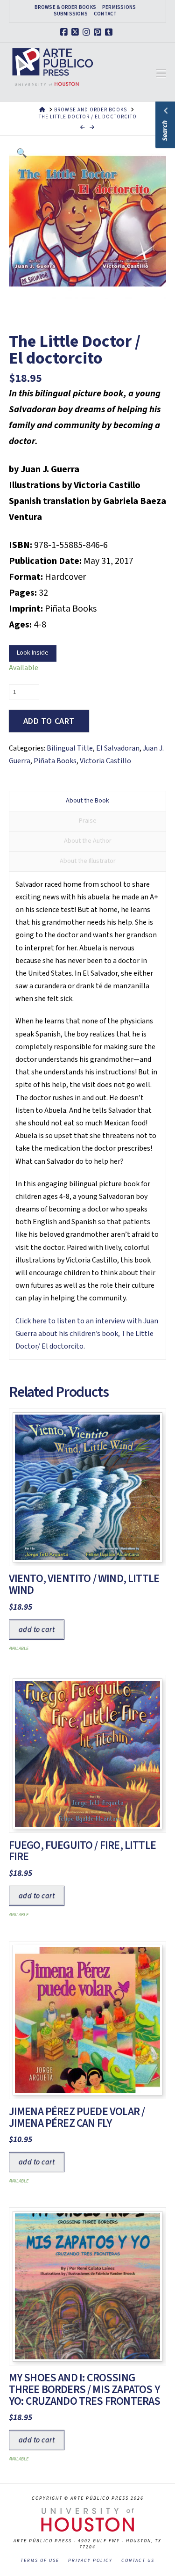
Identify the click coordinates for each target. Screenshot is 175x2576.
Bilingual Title (70, 748)
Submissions (71, 14)
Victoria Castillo (105, 761)
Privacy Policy (90, 2561)
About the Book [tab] (87, 801)
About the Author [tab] (88, 841)
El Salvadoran (118, 748)
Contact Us (138, 2561)
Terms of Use (40, 2561)
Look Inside (33, 653)
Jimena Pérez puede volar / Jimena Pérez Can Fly (77, 2117)
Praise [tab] (88, 821)
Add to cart (49, 721)
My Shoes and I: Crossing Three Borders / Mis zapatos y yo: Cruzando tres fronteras (85, 2390)
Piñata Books (55, 761)
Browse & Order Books (65, 7)
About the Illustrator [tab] (88, 861)
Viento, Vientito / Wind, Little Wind (84, 1584)
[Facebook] (65, 32)
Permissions (119, 7)
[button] (161, 73)
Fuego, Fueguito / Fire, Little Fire (82, 1851)
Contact (105, 14)
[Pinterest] (99, 32)
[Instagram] (88, 32)
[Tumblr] (110, 32)
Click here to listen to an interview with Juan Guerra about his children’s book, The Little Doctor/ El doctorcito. (87, 1334)
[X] (77, 32)
